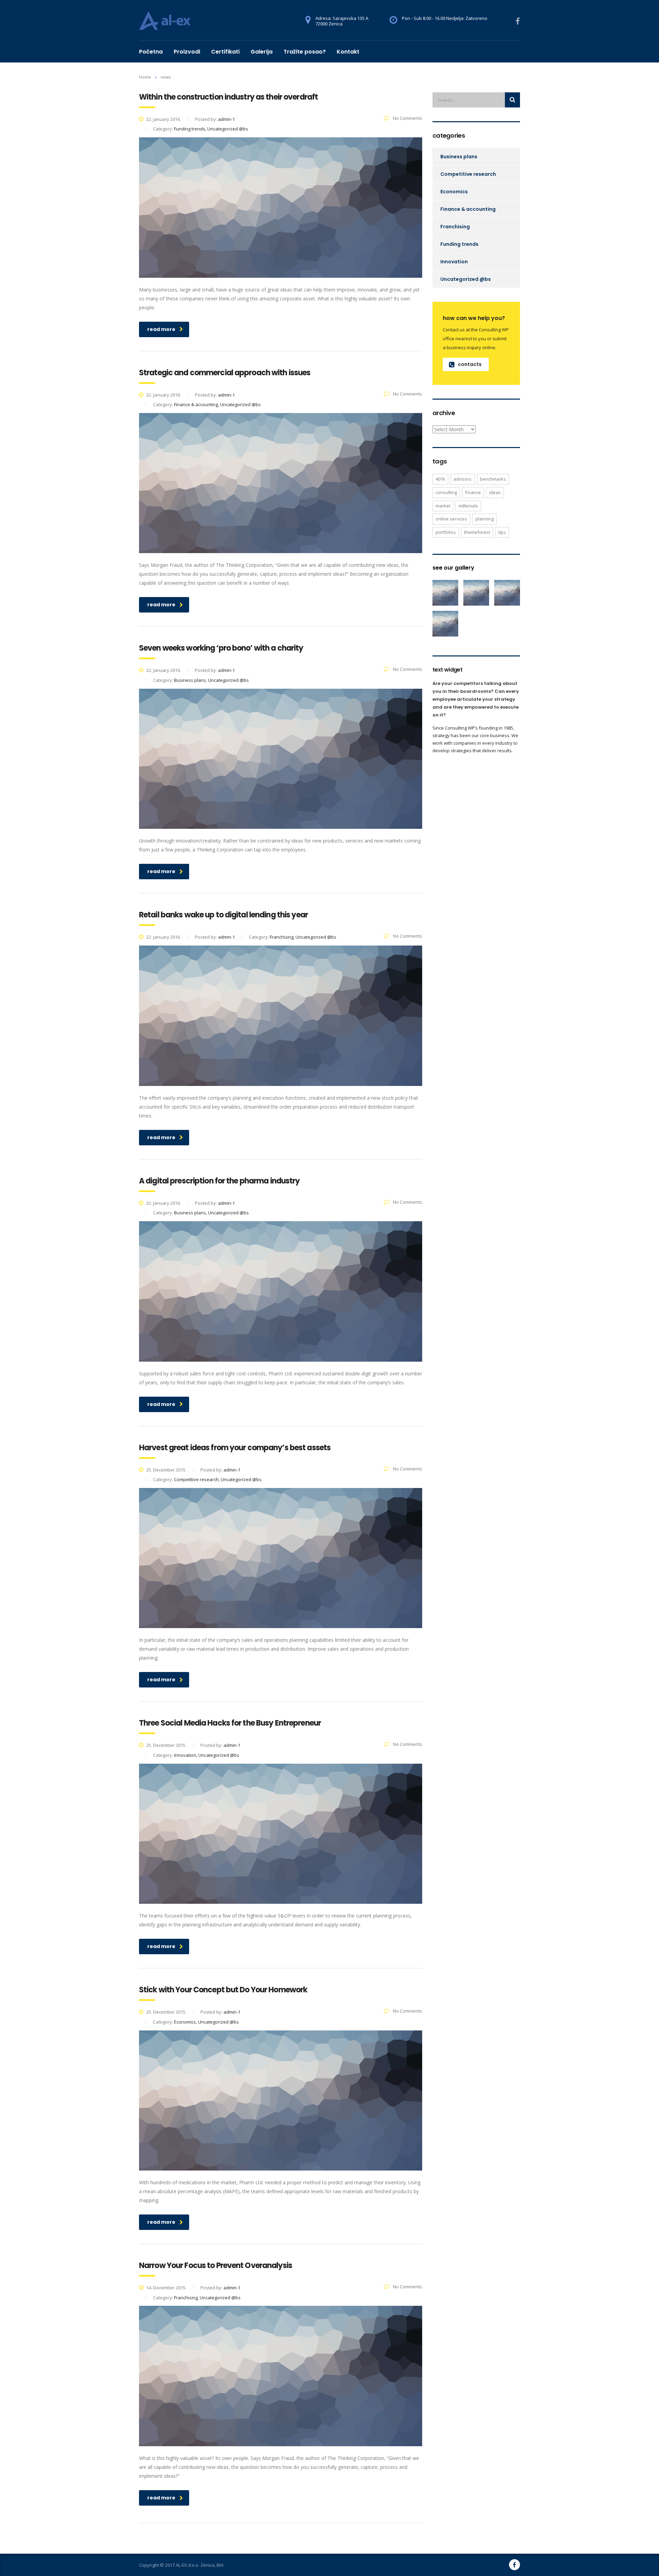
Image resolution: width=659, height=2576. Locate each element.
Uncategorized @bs (466, 279)
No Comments (407, 118)
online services (451, 519)
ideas (495, 492)
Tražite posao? (305, 52)
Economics (454, 192)
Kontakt (348, 52)
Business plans (459, 157)
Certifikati (225, 52)
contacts (470, 364)
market (443, 506)
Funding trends (459, 244)
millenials (468, 506)
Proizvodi (187, 52)
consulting (446, 492)
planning (484, 519)
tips (502, 532)
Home (145, 77)
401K (440, 479)
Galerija (262, 52)
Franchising (455, 227)
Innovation (454, 262)
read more (161, 329)
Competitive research (468, 174)
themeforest (477, 532)
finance (473, 492)
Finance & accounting (468, 209)
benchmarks (493, 479)
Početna (151, 52)
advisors (463, 479)
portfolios (446, 532)
